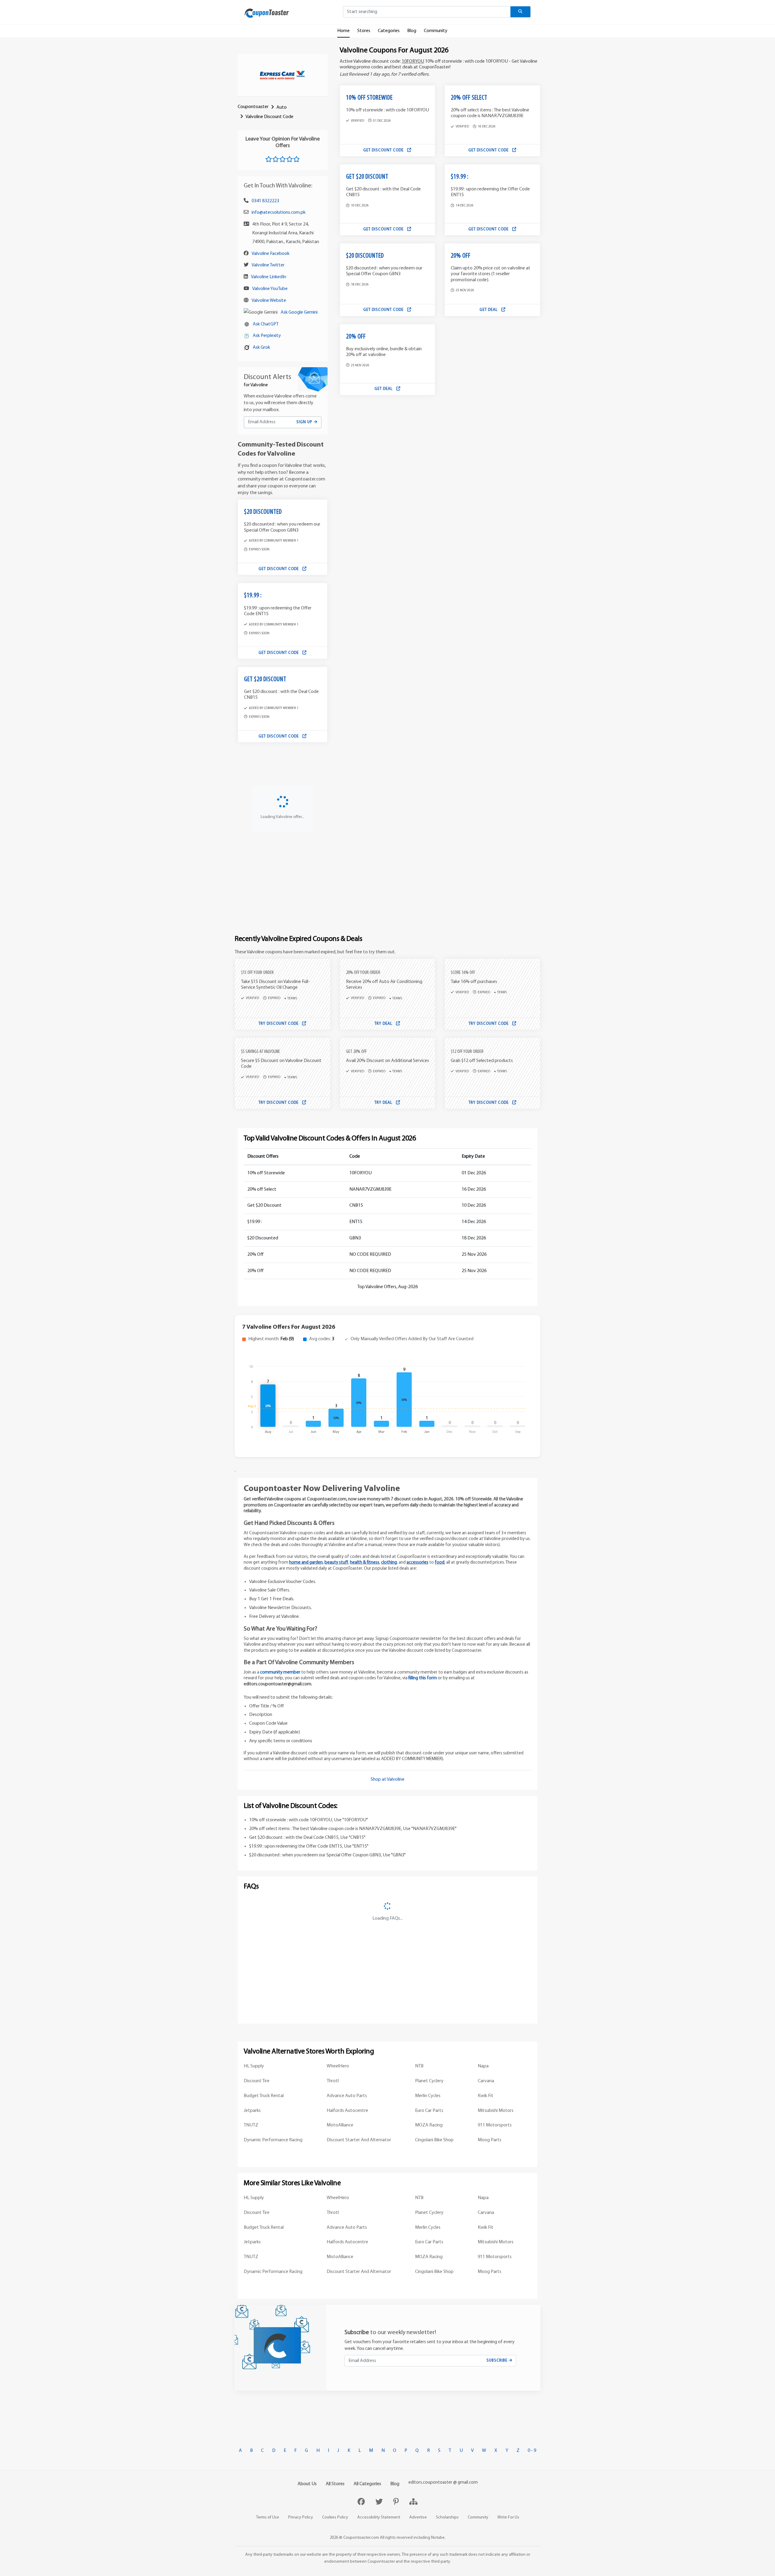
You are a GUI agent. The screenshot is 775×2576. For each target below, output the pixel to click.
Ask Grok (261, 348)
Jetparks (252, 2111)
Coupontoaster (253, 107)
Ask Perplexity (267, 336)
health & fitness (365, 1563)
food (440, 1563)
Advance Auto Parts (347, 2096)
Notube (438, 2538)
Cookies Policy (335, 2517)
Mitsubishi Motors (496, 2111)
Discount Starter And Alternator (359, 2140)
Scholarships (447, 2517)
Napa (483, 2066)
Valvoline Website (269, 301)
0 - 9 (532, 2451)
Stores (364, 31)
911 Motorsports (495, 2125)
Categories (389, 31)
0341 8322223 (265, 201)
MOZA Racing (429, 2125)
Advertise (418, 2517)
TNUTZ (251, 2125)
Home (343, 31)
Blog (412, 31)
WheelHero (338, 2066)
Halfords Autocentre (347, 2111)
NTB (419, 2066)
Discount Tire (257, 2081)
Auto (282, 107)
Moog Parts (490, 2140)
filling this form (423, 1678)
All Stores (335, 2484)
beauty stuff (336, 1563)
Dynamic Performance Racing (273, 2140)
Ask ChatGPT (266, 324)
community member (280, 1672)
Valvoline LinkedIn (269, 277)
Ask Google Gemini (299, 312)
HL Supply (254, 2066)
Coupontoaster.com (361, 2538)
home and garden (306, 1563)
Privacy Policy (301, 2517)
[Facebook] (362, 2502)
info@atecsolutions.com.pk (279, 213)
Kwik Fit (486, 2096)
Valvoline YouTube (270, 289)
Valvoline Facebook (270, 254)
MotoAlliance (340, 2125)
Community (436, 31)
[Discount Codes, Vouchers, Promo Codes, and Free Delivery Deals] (267, 13)
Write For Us (508, 2517)
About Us (307, 2484)
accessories (417, 1563)
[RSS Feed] (413, 2502)
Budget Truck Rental (264, 2096)
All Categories (367, 2484)
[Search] (521, 12)
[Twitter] (380, 2502)
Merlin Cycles (428, 2096)
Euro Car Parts (429, 2111)
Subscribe (498, 2361)
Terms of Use (268, 2517)
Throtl (333, 2081)
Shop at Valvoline (387, 1779)
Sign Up (305, 422)
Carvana (486, 2081)
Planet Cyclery (429, 2081)
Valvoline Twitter (268, 265)
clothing (389, 1563)
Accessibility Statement (379, 2517)
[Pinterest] (397, 2502)
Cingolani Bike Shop (434, 2140)
